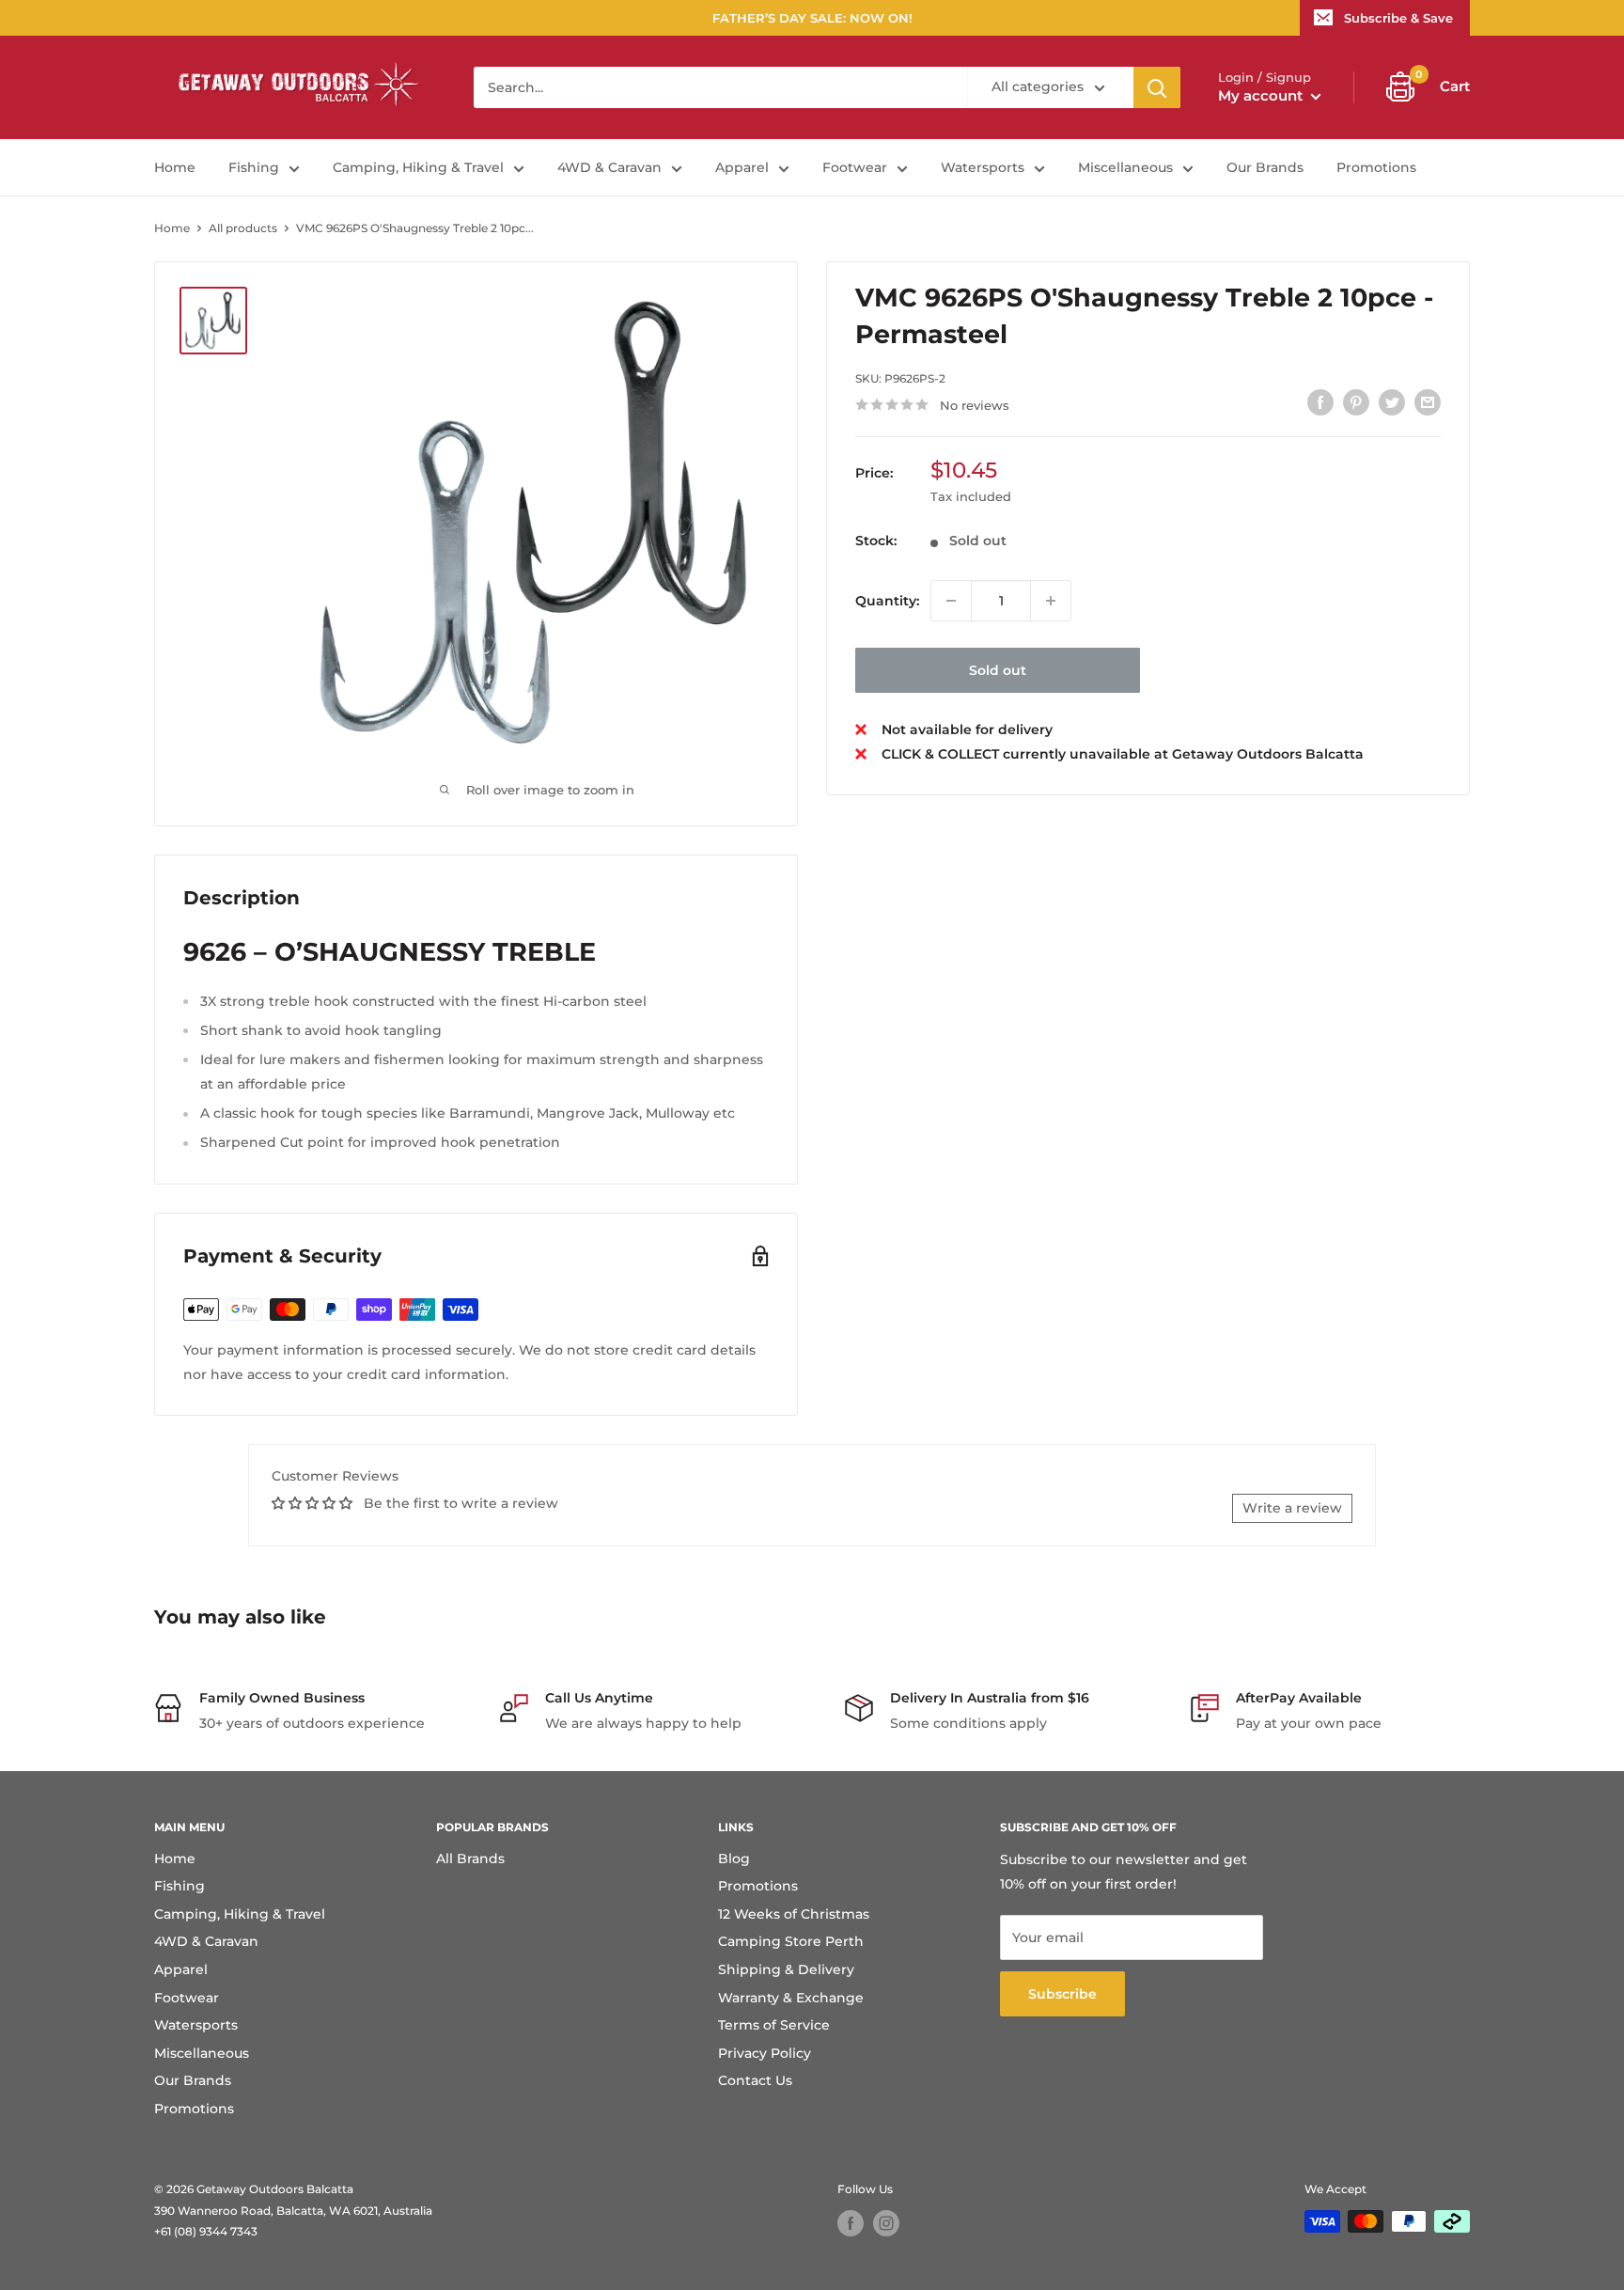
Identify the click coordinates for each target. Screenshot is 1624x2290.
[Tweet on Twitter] (1392, 402)
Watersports (983, 167)
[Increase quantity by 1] (1051, 601)
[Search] (1157, 87)
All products (243, 228)
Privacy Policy (765, 2053)
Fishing (254, 167)
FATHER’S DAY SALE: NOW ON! (812, 18)
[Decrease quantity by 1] (951, 601)
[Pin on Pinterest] (1356, 402)
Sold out (998, 670)
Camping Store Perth (791, 1941)
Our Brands (1265, 167)
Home (175, 167)
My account (1262, 95)
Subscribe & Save (1398, 18)
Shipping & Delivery (786, 1969)
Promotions (1376, 167)
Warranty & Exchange (791, 1998)
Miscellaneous (1125, 167)
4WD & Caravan (609, 167)
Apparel (742, 167)
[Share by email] (1428, 402)
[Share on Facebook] (1320, 402)
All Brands (470, 1859)
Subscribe (1062, 1994)
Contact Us (755, 2080)
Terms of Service (774, 2025)
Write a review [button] (1292, 1508)
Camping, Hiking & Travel (418, 167)
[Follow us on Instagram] (886, 2223)
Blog (734, 1859)
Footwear (855, 167)
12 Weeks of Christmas (794, 1914)
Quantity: (887, 600)
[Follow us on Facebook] (851, 2223)
